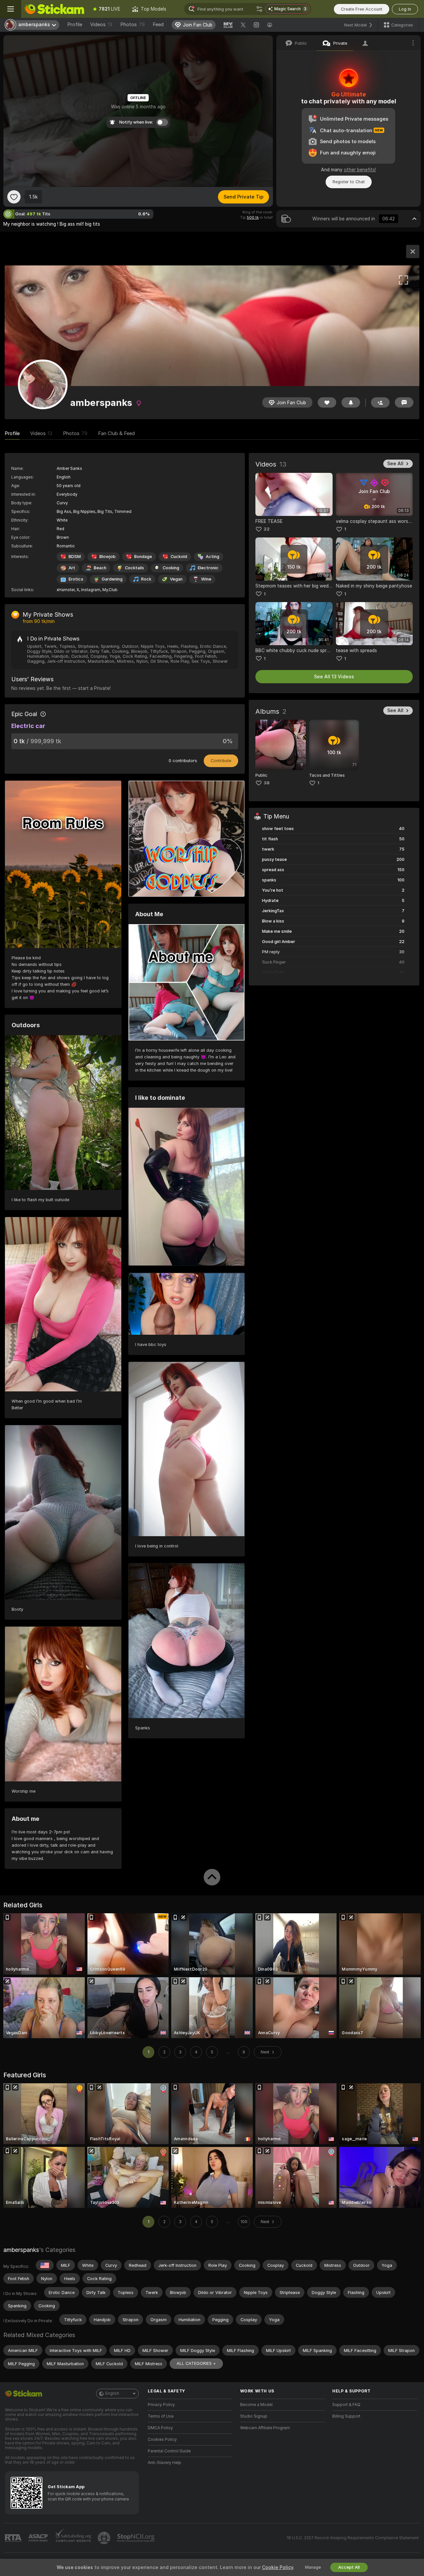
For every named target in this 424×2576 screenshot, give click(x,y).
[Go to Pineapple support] (105, 2538)
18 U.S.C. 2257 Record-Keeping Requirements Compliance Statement (353, 2538)
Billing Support (346, 2416)
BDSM (75, 557)
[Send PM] (404, 402)
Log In (405, 9)
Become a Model (256, 2405)
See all (395, 464)
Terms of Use (161, 2416)
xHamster (66, 590)
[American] (45, 2265)
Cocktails (134, 568)
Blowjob (107, 557)
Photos (132, 25)
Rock (146, 579)
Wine (206, 579)
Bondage (143, 557)
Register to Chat (349, 182)
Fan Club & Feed (116, 433)
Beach (100, 568)
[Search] (259, 9)
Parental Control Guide (169, 2451)
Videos (101, 25)
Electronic (208, 568)
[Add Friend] (380, 402)
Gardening (112, 579)
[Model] (413, 252)
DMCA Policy (160, 2428)
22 (267, 529)
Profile (75, 25)
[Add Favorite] (14, 197)
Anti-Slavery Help (164, 2463)
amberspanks (21, 2250)
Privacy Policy (161, 2405)
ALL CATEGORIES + (196, 2363)
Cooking (171, 568)
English (112, 2393)
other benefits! (360, 170)
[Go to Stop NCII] (136, 2538)
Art (72, 568)
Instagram (91, 590)
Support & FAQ (346, 2405)
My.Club (110, 590)
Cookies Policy (162, 2439)
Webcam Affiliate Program (265, 2428)
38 (267, 783)
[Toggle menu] (11, 9)
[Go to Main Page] (54, 9)
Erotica (76, 579)
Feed (158, 25)
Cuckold (179, 557)
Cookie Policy (278, 2567)
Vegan (176, 579)
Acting (212, 557)
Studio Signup (254, 2416)
